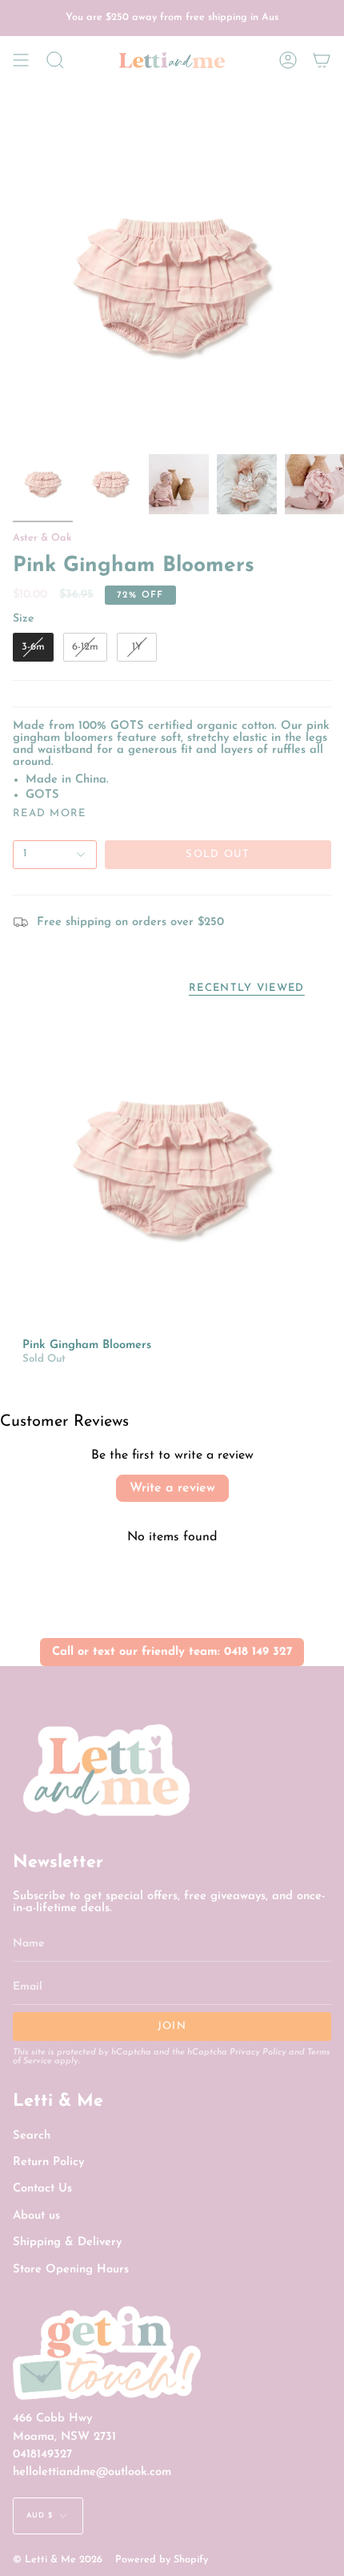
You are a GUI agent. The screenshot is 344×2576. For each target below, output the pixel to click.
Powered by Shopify (162, 2560)
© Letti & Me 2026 (58, 2560)
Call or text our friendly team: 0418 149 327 (172, 1652)
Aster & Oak (42, 538)
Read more (50, 813)
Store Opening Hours (71, 2270)
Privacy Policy (258, 2053)
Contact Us (42, 2189)
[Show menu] (21, 60)
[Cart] (322, 60)
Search (32, 2136)
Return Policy (48, 2162)
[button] (55, 60)
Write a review (172, 1488)
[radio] (33, 647)
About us (36, 2216)
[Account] (288, 60)
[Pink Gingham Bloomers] (172, 1169)
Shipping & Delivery (67, 2242)
